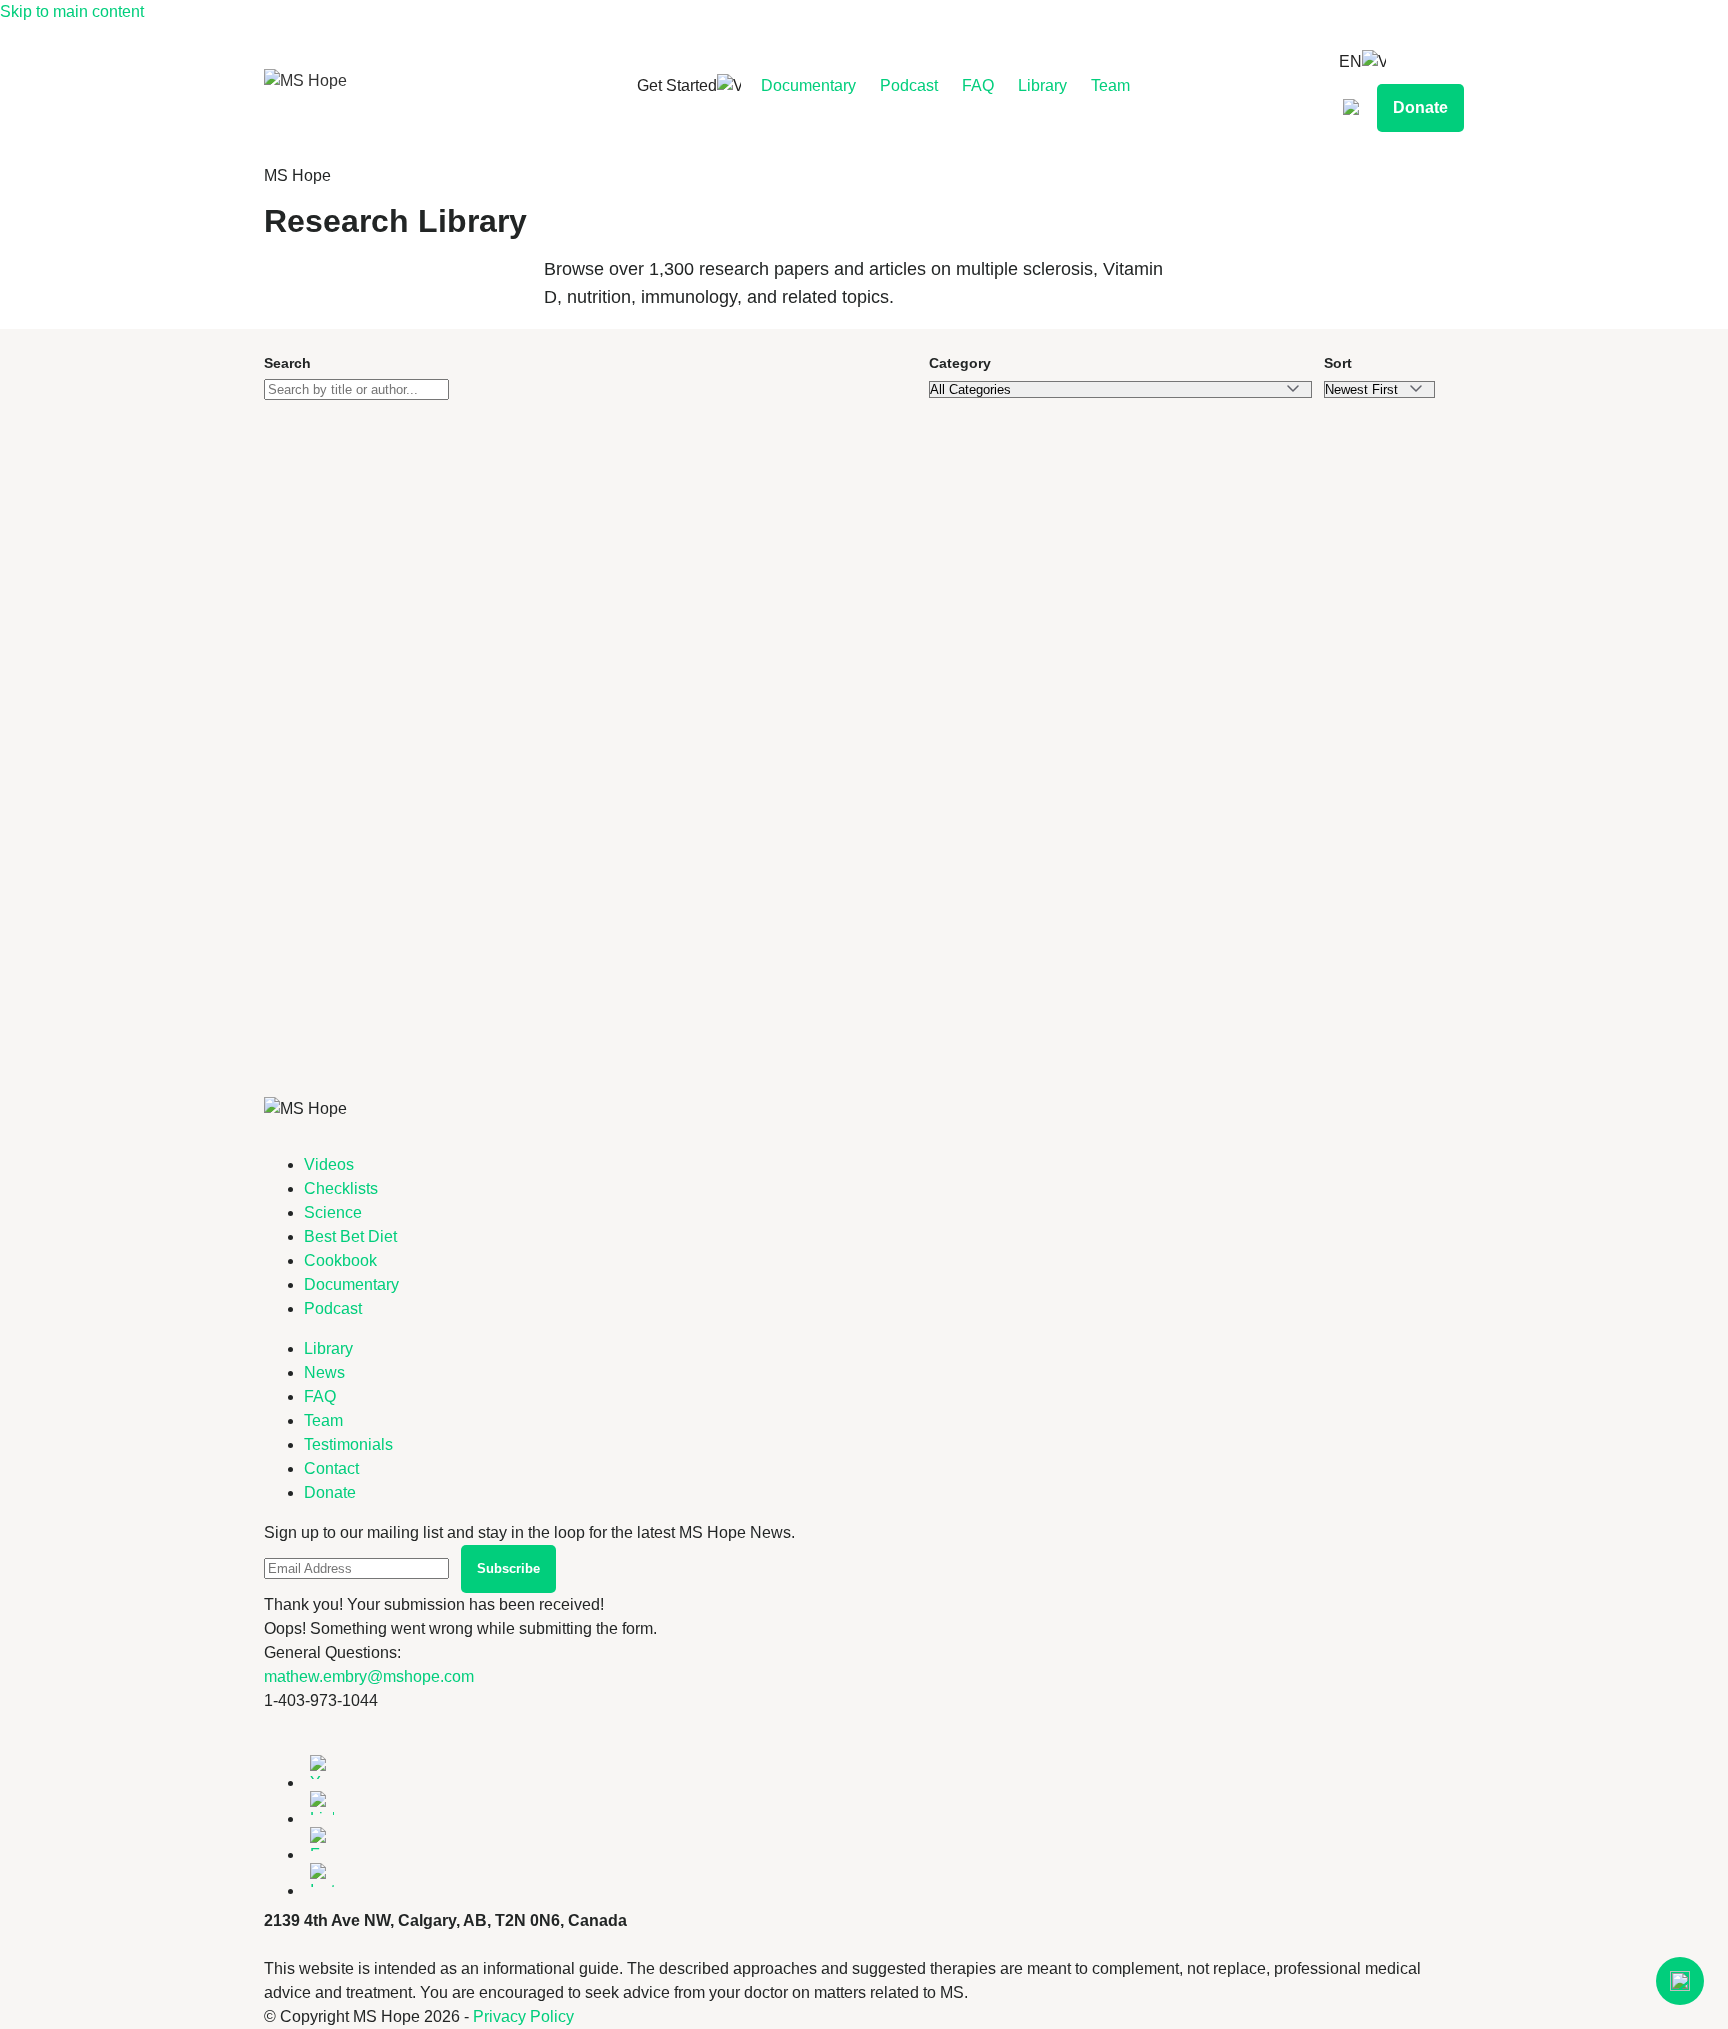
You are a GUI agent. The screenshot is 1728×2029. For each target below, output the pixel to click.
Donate (1420, 107)
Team (1110, 85)
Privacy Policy (523, 2016)
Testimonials (348, 1444)
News (324, 1372)
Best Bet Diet (350, 1236)
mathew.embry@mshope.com (369, 1676)
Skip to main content (72, 11)
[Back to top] (1680, 1981)
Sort (1338, 363)
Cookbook (340, 1260)
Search (287, 363)
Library (1042, 85)
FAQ (978, 85)
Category (960, 363)
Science (333, 1212)
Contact (331, 1468)
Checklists (341, 1188)
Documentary (808, 85)
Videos (329, 1164)
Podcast (909, 85)
